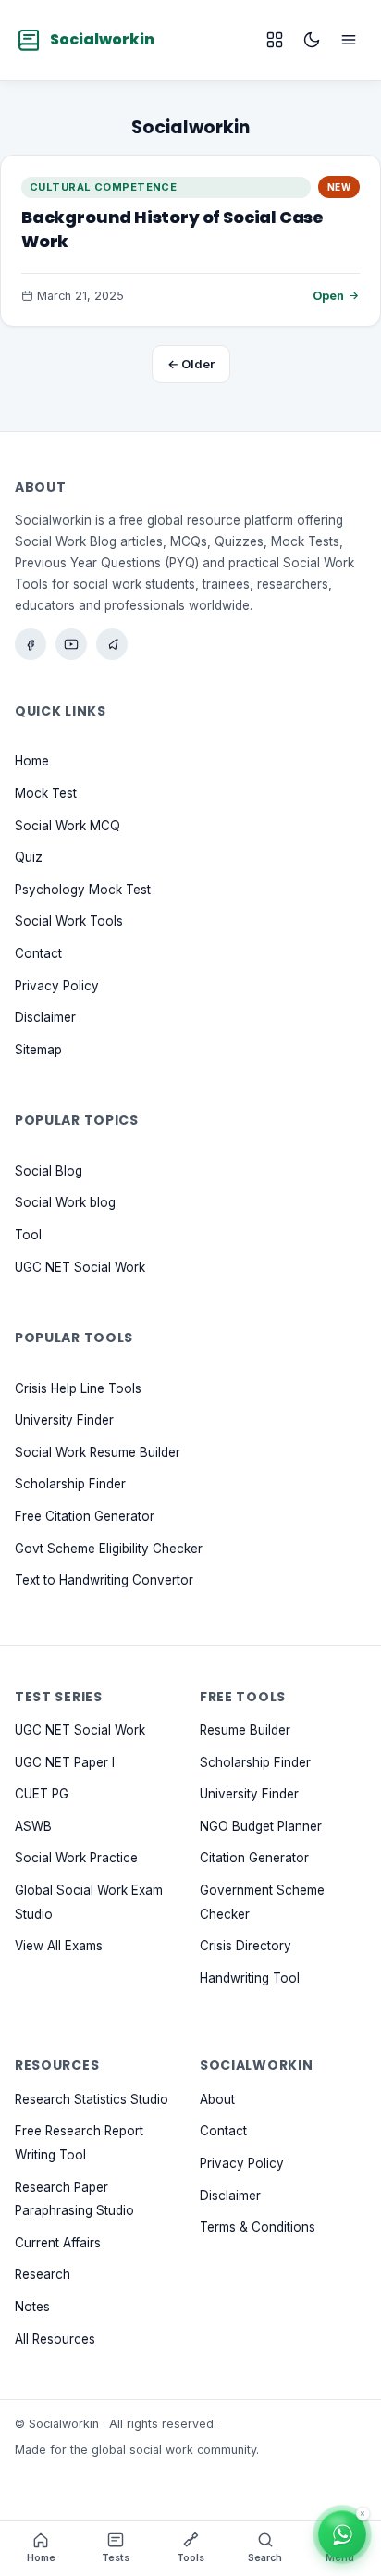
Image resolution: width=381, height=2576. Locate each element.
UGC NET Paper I (65, 1761)
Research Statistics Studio (92, 2098)
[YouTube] (71, 644)
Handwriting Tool (250, 1977)
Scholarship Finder (70, 1484)
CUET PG (42, 1794)
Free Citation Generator (85, 1516)
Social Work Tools (69, 921)
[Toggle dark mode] (312, 40)
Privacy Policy (57, 985)
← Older (191, 364)
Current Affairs (58, 2242)
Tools (190, 2558)
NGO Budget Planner (261, 1825)
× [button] (363, 2515)
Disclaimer (45, 1017)
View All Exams (59, 1946)
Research (43, 2274)
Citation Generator (254, 1858)
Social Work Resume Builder (98, 1451)
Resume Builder (245, 1730)
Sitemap (38, 1049)
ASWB (33, 1825)
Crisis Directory (246, 1946)
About (217, 2098)
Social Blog (49, 1170)
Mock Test (46, 793)
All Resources (55, 2338)
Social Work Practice (76, 1858)
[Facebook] (31, 644)
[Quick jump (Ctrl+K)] (275, 40)
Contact (38, 953)
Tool (28, 1235)
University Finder (64, 1420)
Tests (116, 2558)
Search (265, 2558)
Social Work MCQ (68, 825)
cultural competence (103, 187)
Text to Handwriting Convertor (104, 1580)
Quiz (29, 857)
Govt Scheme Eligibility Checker (109, 1548)
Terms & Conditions (258, 2227)
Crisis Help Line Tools (78, 1388)
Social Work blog (65, 1202)
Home (32, 761)
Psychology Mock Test (83, 889)
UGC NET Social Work (80, 1266)
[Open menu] (349, 40)
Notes (32, 2307)
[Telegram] (112, 644)
